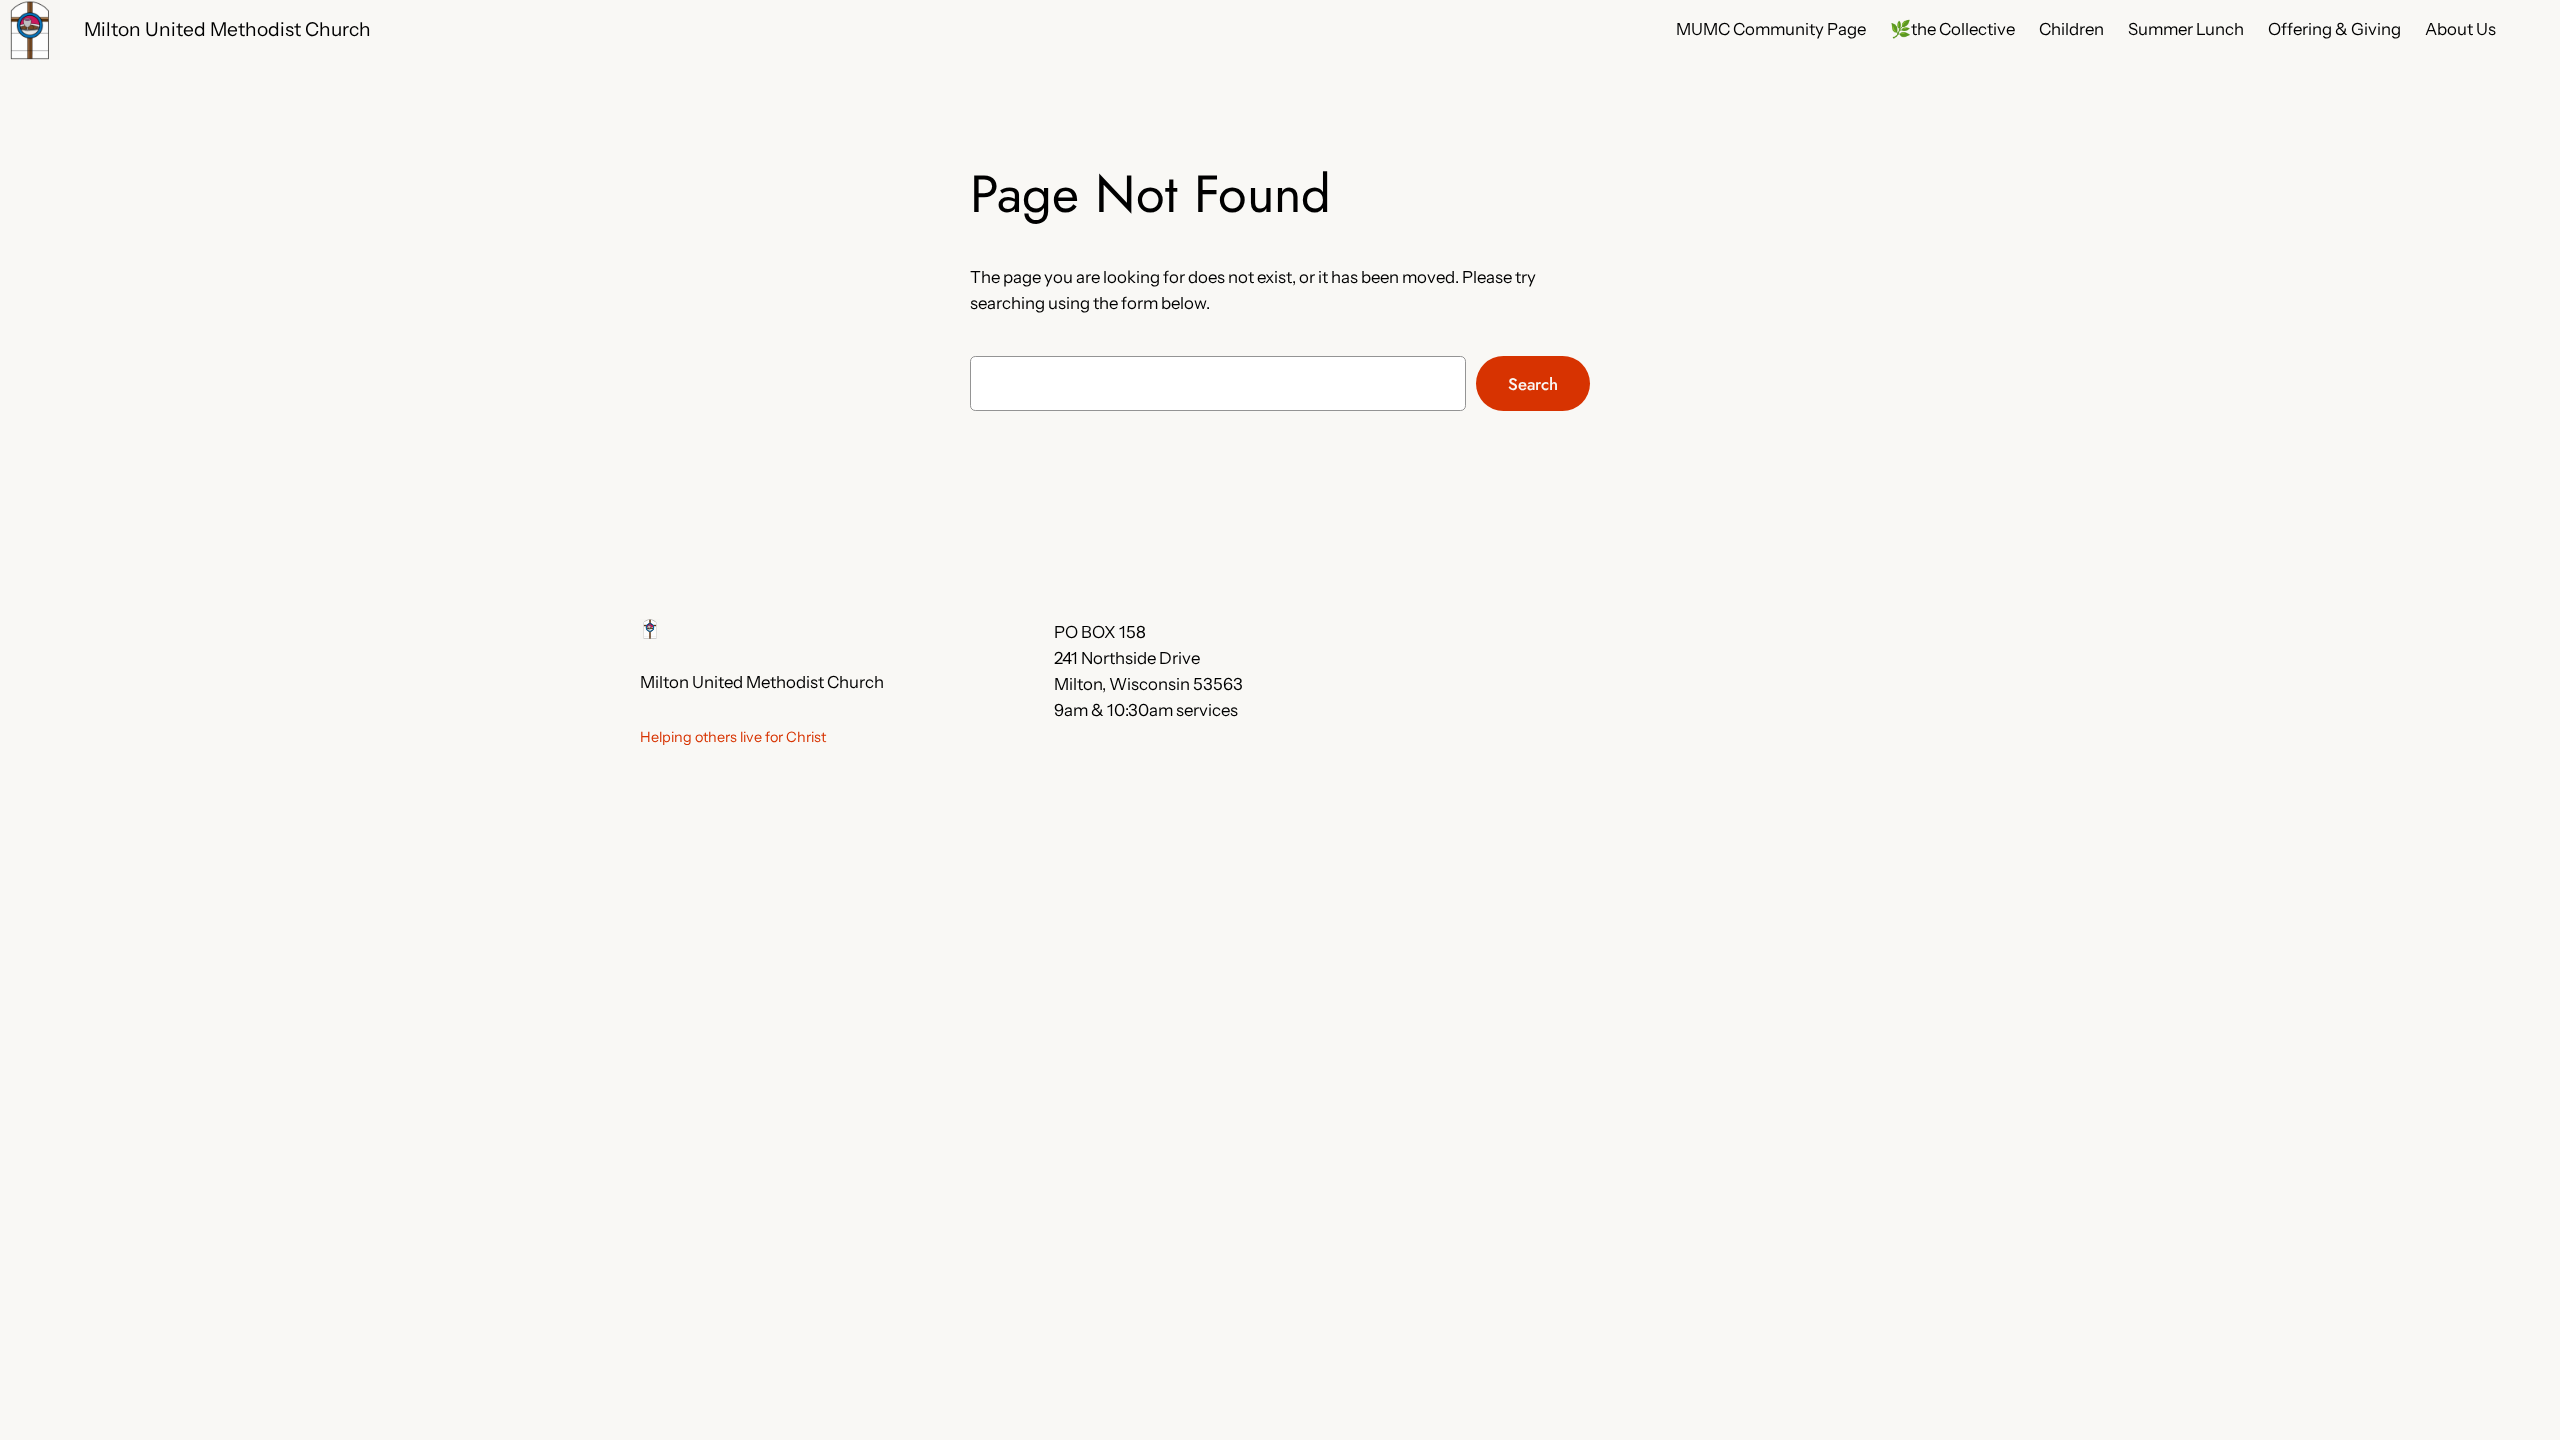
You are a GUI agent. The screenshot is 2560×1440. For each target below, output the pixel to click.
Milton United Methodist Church (227, 29)
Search (1533, 384)
